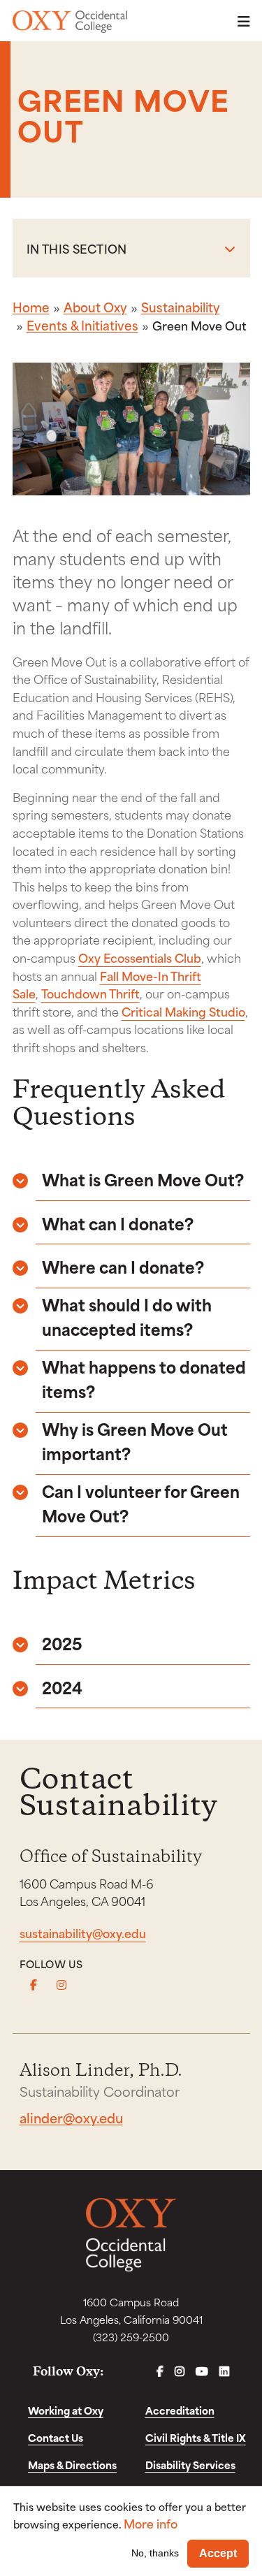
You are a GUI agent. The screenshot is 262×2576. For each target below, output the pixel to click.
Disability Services (190, 2465)
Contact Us (56, 2437)
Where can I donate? (123, 1266)
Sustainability (181, 307)
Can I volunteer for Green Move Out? (141, 1503)
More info (151, 2523)
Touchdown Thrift (90, 993)
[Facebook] (34, 1985)
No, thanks (155, 2553)
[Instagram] (61, 1985)
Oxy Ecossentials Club (140, 957)
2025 (62, 1643)
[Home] (70, 22)
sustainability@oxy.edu (83, 1933)
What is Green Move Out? (143, 1179)
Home (31, 307)
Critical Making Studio (183, 1011)
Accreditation (180, 2410)
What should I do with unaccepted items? (127, 1316)
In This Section (77, 248)
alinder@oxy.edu (71, 2117)
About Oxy (95, 307)
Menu (240, 21)
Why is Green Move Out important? (135, 1441)
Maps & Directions (72, 2465)
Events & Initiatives (82, 325)
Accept (218, 2553)
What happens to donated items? (144, 1378)
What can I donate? (118, 1223)
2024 (62, 1687)
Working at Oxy (66, 2410)
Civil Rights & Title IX (196, 2437)
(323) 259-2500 (131, 2337)
